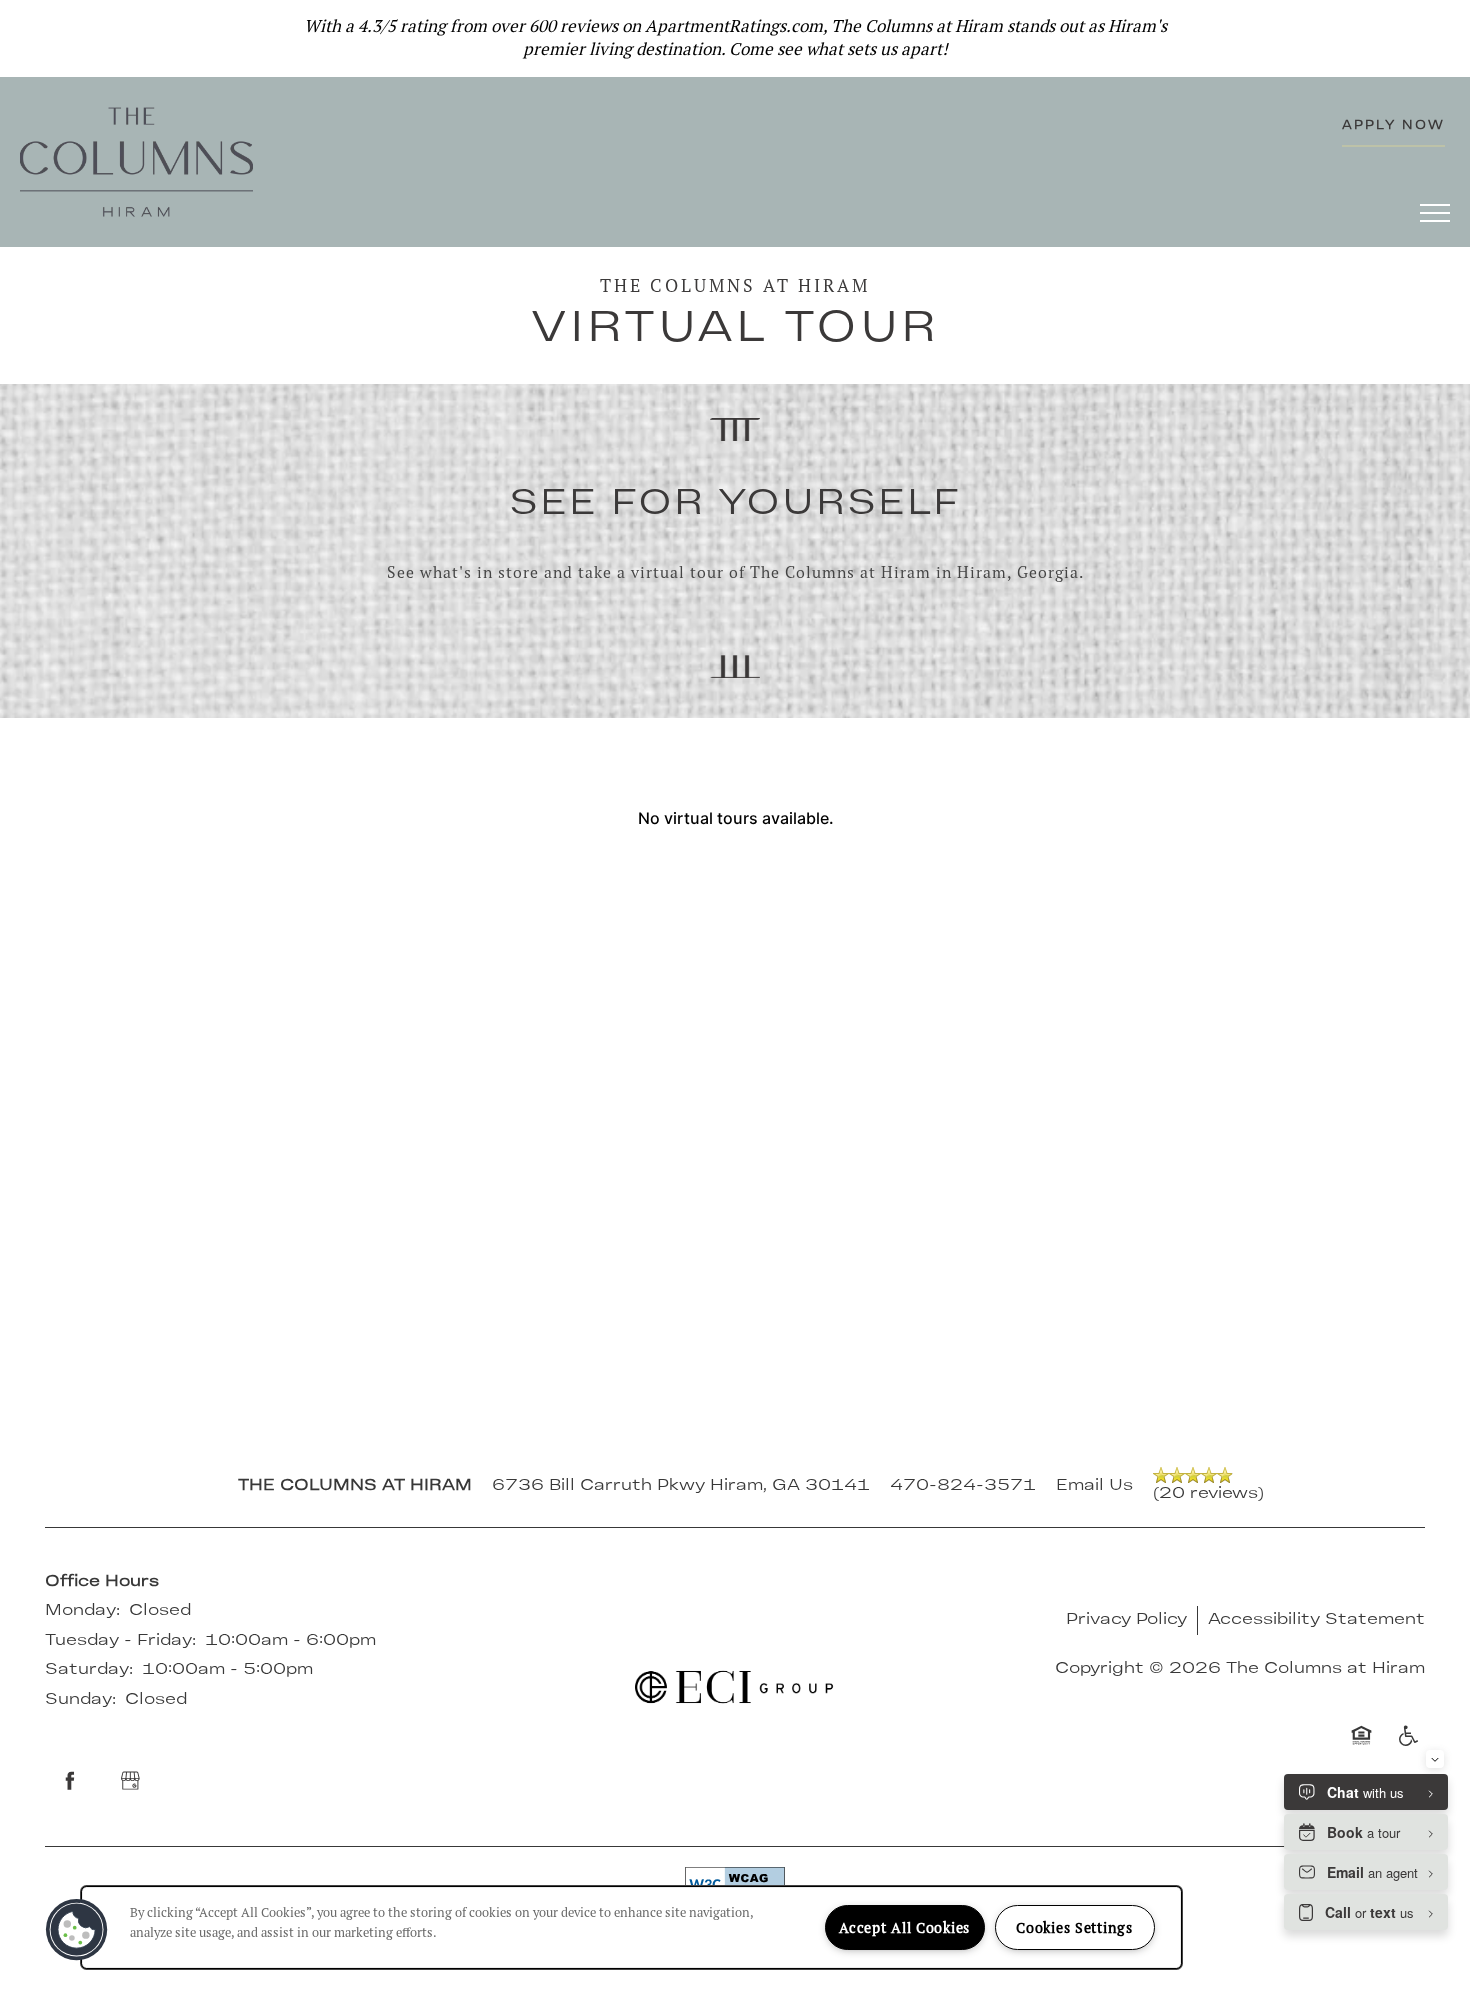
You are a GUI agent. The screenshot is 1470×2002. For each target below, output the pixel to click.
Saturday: (89, 1670)
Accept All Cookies (904, 1927)
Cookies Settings (1074, 1927)
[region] (631, 1927)
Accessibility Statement (1316, 1620)
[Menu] (1435, 212)
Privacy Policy (1126, 1620)
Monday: (82, 1611)
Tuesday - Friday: (120, 1641)
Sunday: (80, 1700)
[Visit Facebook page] (70, 1781)
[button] (1440, 25)
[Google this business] (130, 1781)
